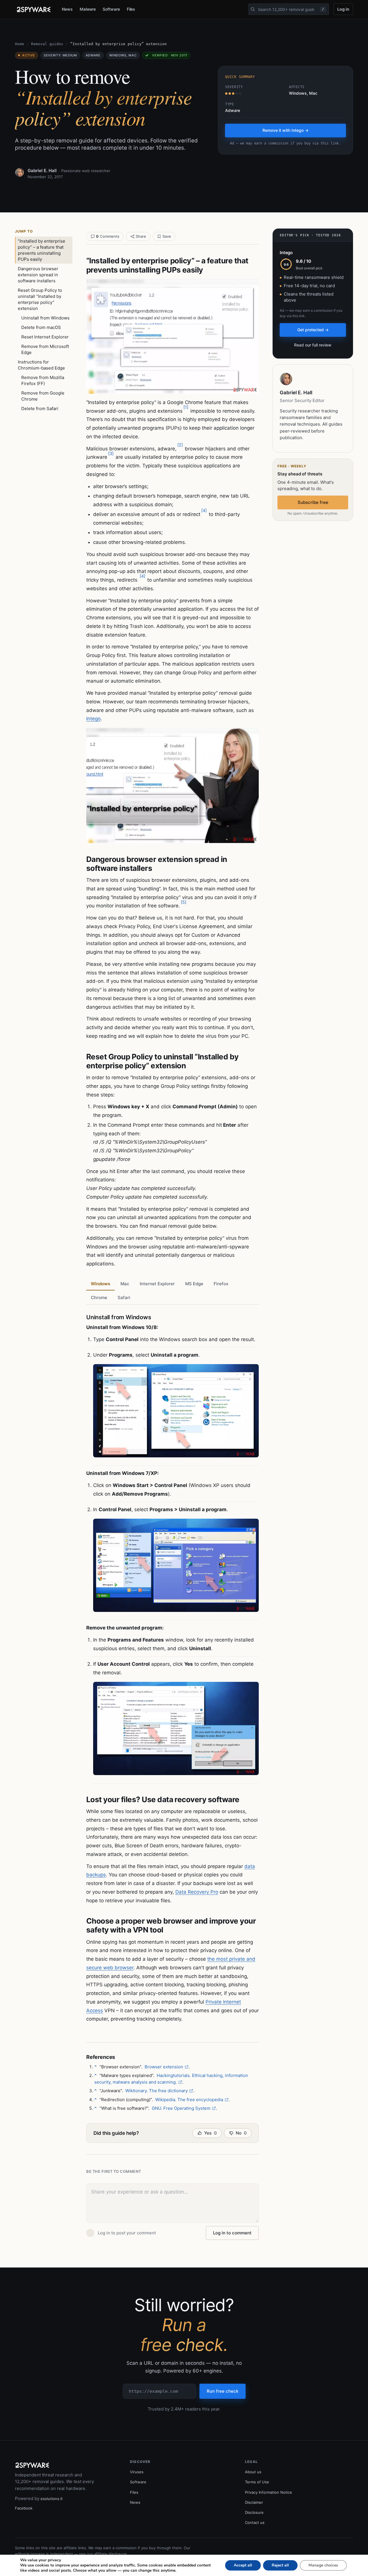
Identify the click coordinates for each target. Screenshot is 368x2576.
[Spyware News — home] (34, 9)
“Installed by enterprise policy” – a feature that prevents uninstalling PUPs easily (42, 250)
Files (131, 9)
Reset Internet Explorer (45, 337)
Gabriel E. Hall (42, 171)
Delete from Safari (40, 409)
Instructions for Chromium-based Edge (41, 365)
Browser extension (164, 2067)
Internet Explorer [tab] (157, 1284)
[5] (184, 902)
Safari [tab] (124, 1297)
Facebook (24, 2508)
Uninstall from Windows (45, 318)
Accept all (243, 2565)
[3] (111, 453)
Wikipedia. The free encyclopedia (189, 2100)
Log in (343, 9)
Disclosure (254, 2512)
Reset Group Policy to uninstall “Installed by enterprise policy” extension (40, 299)
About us (253, 2472)
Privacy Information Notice (269, 2492)
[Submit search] (253, 9)
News (67, 9)
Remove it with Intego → (285, 130)
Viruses (137, 2472)
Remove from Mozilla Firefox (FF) (43, 380)
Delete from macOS (41, 327)
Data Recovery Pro (197, 1892)
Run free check (223, 2391)
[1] (186, 407)
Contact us (255, 2522)
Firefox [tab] (221, 1284)
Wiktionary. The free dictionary (157, 2091)
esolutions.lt (52, 2499)
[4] (204, 510)
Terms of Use (257, 2482)
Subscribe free (313, 502)
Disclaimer (254, 2502)
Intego (93, 719)
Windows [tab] (100, 1284)
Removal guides (47, 44)
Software (111, 9)
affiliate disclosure (110, 2554)
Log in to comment (232, 2233)
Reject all (280, 2565)
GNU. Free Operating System (181, 2108)
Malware (88, 9)
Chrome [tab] (99, 1297)
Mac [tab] (125, 1284)
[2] (180, 445)
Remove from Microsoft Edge (45, 349)
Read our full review (313, 345)
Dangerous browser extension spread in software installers (38, 275)
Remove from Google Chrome (43, 396)
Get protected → (313, 330)
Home (20, 44)
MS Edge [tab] (194, 1284)
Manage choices (323, 2565)
